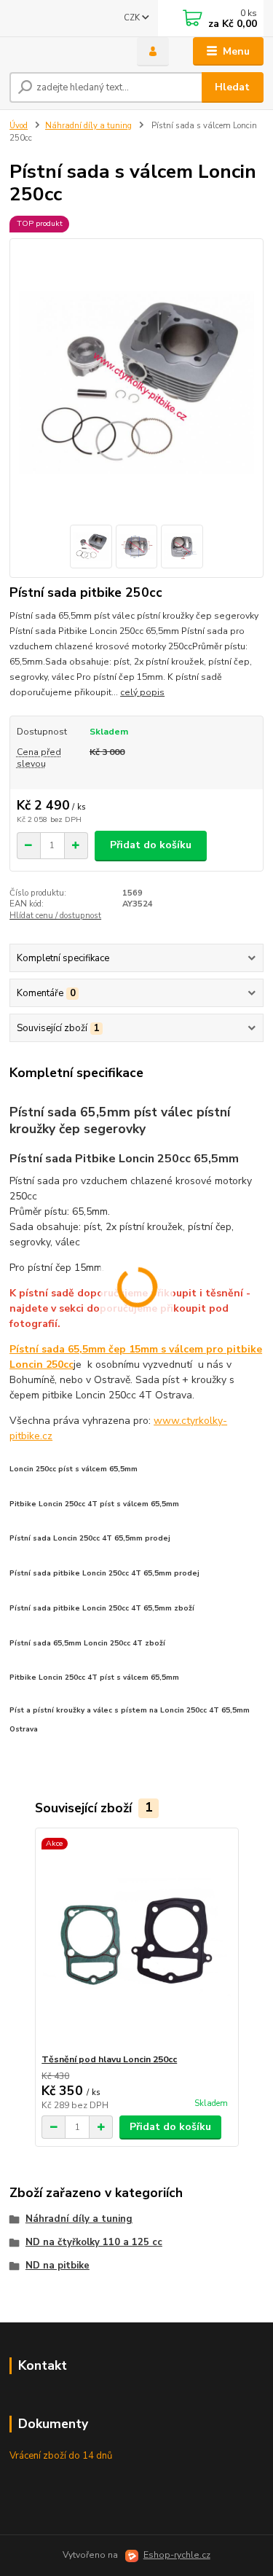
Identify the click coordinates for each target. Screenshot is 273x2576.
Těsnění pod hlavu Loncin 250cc (109, 2059)
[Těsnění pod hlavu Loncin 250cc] (136, 1941)
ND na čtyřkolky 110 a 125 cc (94, 2242)
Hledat (232, 87)
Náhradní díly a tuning (88, 126)
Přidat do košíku (151, 845)
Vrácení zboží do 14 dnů (61, 2456)
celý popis (142, 692)
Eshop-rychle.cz (177, 2555)
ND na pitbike (58, 2266)
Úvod (19, 126)
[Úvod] (62, 52)
